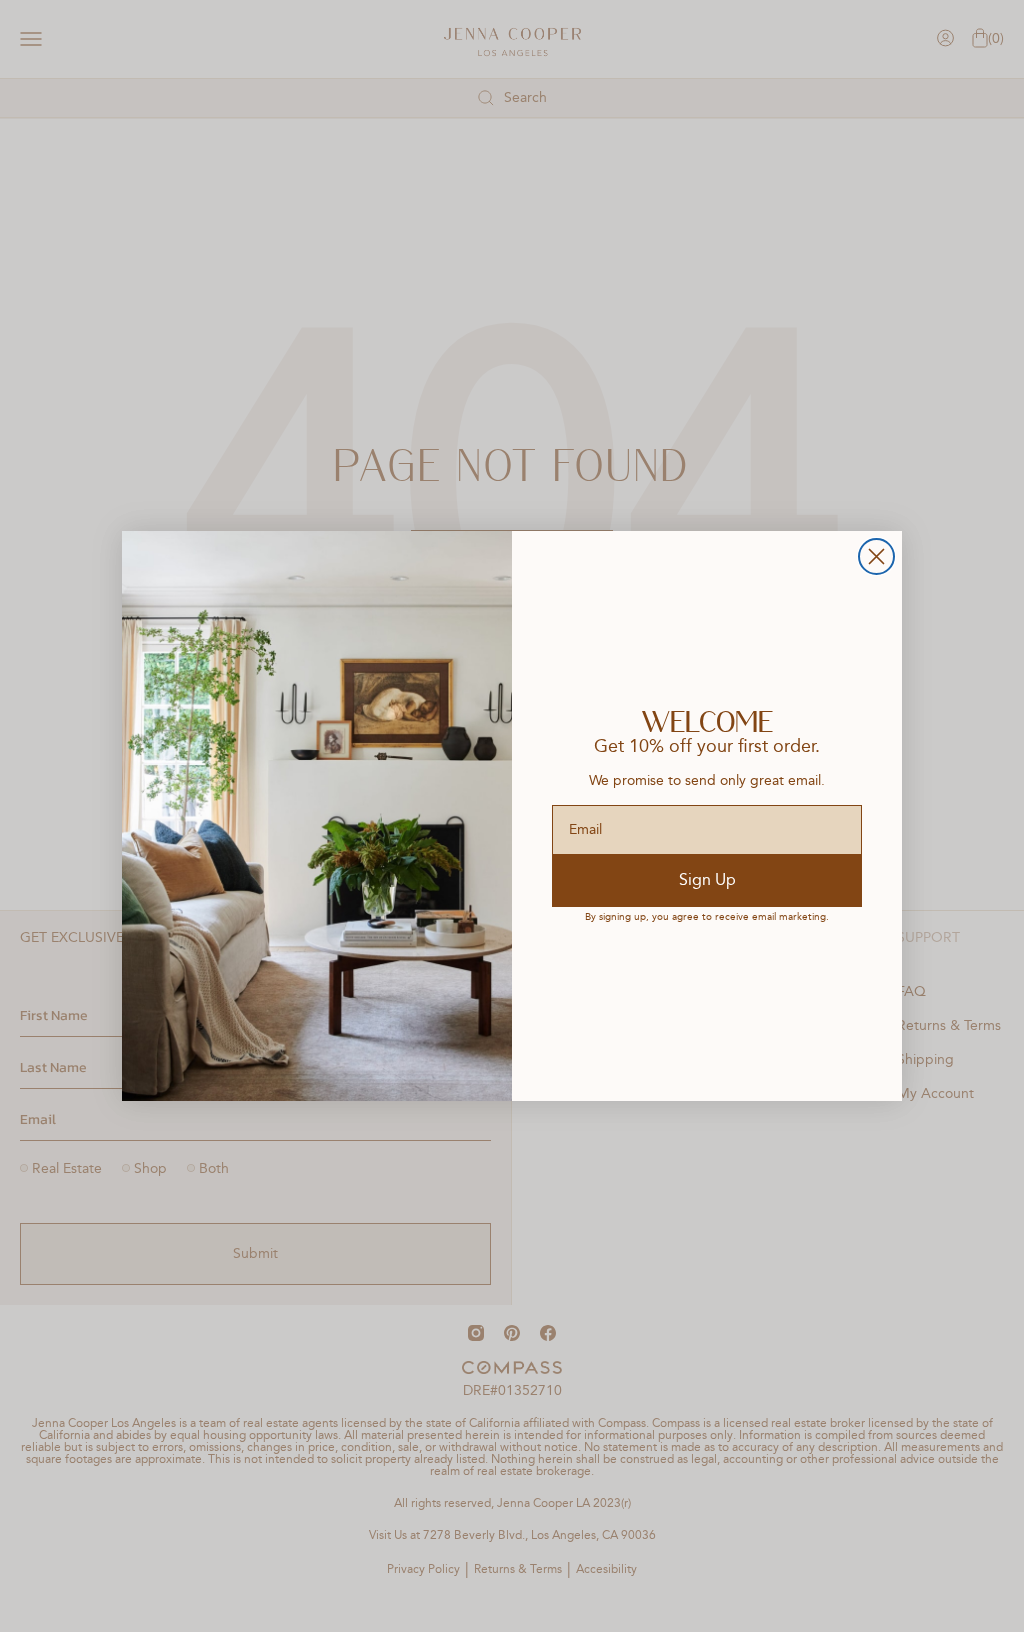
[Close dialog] (876, 556)
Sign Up (707, 881)
